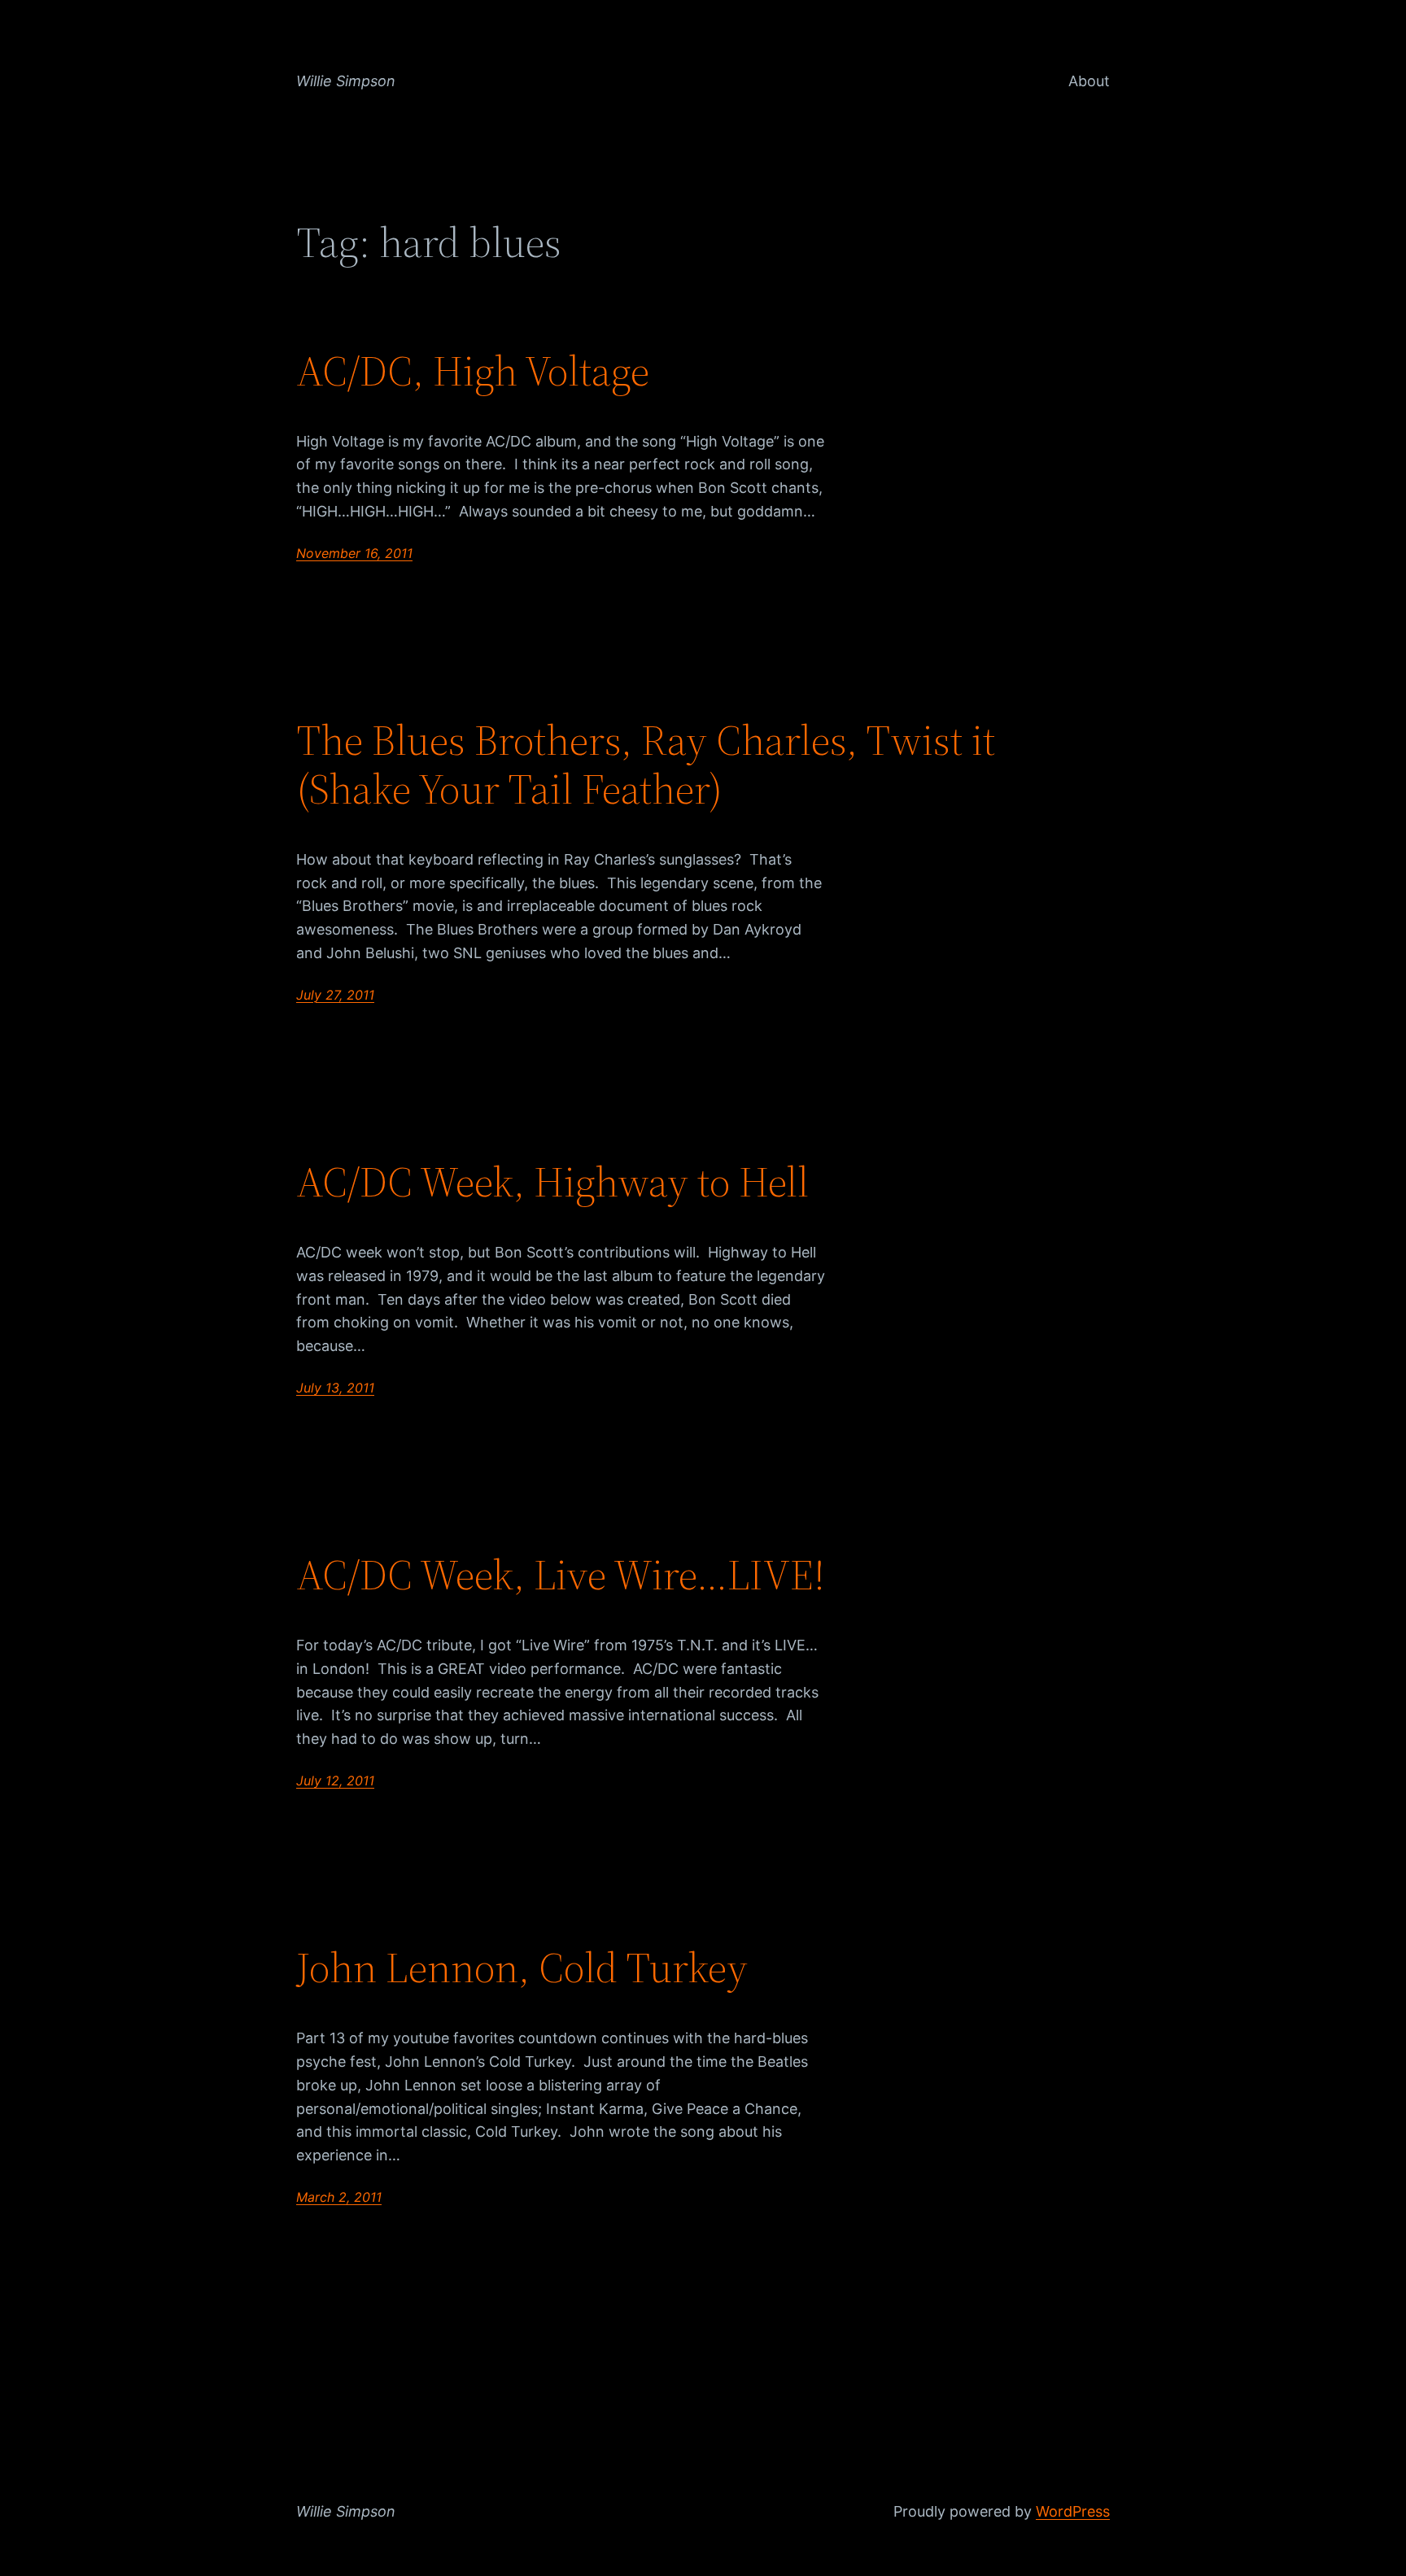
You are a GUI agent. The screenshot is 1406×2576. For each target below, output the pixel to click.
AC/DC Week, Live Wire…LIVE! (561, 1575)
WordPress (1073, 2511)
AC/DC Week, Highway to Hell (552, 1182)
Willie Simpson (346, 81)
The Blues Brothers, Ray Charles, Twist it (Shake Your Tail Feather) (646, 765)
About (1089, 81)
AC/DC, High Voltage (473, 371)
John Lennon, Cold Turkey (522, 1968)
